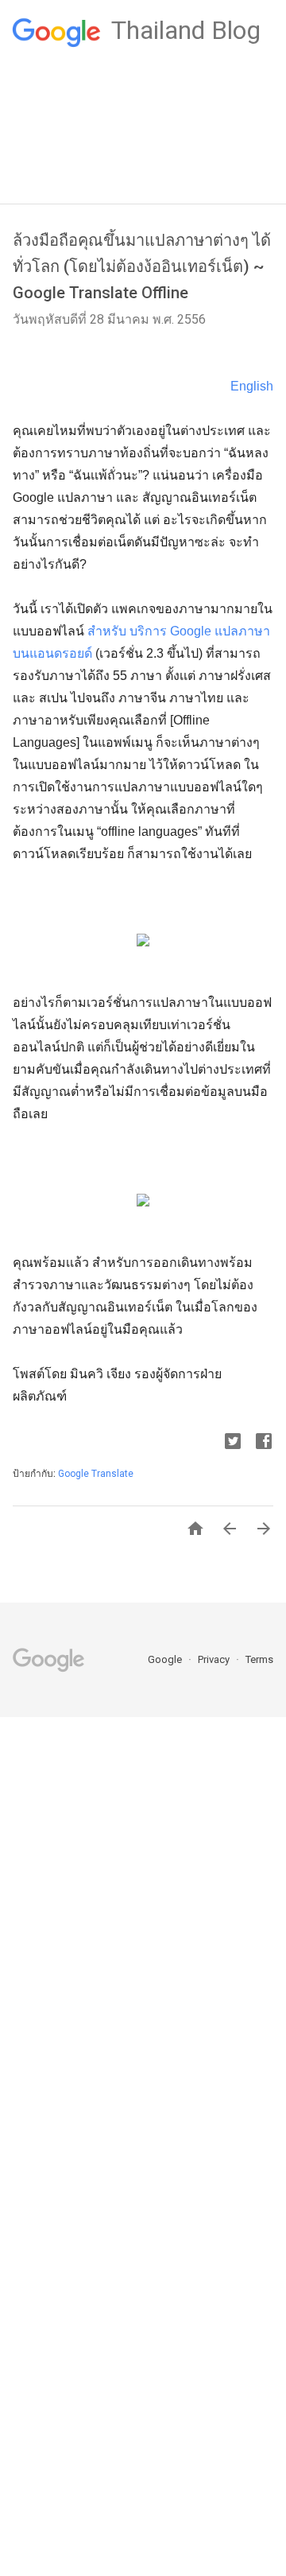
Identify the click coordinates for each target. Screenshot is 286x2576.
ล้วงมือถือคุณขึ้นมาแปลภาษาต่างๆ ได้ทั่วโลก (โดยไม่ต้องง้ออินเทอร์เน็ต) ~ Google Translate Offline (142, 266)
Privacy (215, 1659)
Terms (259, 1659)
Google (166, 1659)
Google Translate (96, 1474)
